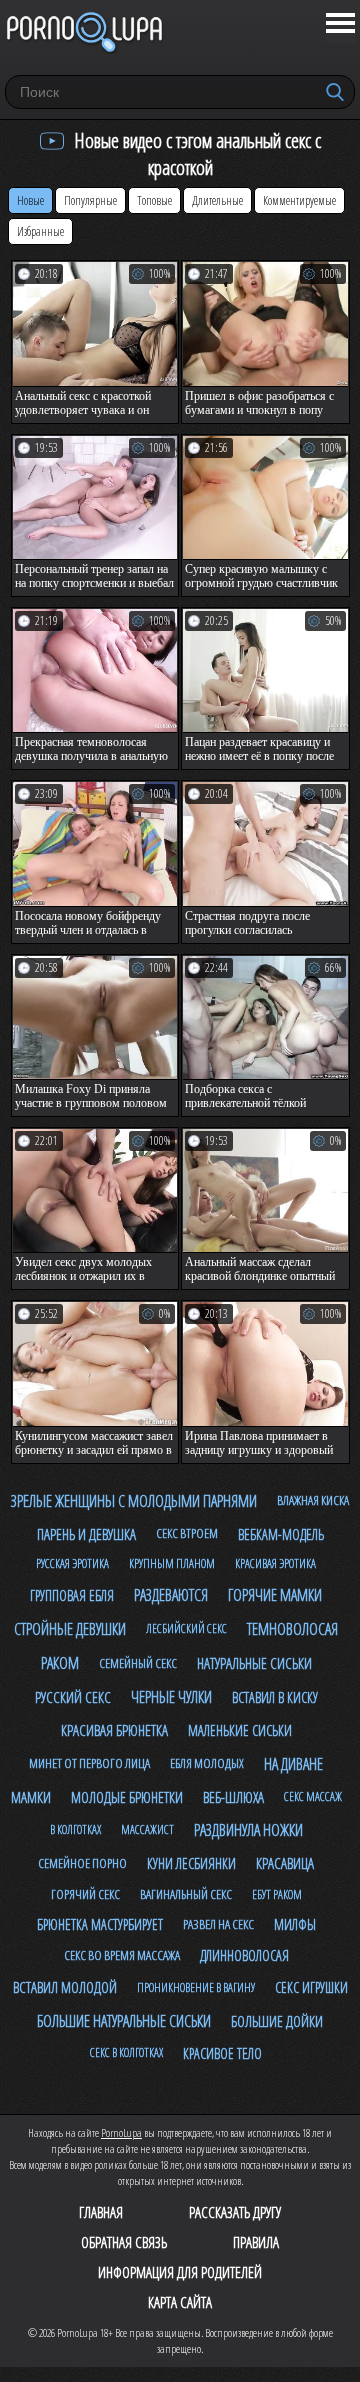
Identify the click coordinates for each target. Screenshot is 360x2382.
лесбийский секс (186, 1628)
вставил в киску (275, 1697)
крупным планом (172, 1563)
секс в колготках (126, 2052)
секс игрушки (311, 1987)
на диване (293, 1764)
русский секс (73, 1697)
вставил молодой (65, 1987)
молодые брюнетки (127, 1797)
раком (60, 1663)
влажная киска (313, 1500)
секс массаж (313, 1796)
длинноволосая (244, 1955)
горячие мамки (275, 1595)
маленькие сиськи (240, 1730)
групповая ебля (72, 1595)
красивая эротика (275, 1563)
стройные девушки (70, 1629)
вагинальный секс (186, 1894)
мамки (31, 1797)
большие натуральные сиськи (124, 2021)
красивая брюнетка (114, 1730)
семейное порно (82, 1863)
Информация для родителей (180, 2272)
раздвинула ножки (248, 1830)
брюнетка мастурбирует (100, 1924)
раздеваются (171, 1595)
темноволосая (292, 1629)
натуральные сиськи (254, 1663)
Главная (101, 2212)
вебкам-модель (281, 1534)
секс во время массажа (122, 1955)
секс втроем (187, 1533)
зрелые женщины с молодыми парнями (134, 1501)
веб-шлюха (233, 1797)
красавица (285, 1863)
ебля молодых (207, 1763)
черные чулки (171, 1697)
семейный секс (138, 1663)
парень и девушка (86, 1534)
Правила (256, 2242)
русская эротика (72, 1563)
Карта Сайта (180, 2302)
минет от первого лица (89, 1763)
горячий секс (85, 1894)
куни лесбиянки (191, 1863)
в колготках (75, 1829)
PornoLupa (121, 2132)
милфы (295, 1924)
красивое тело (222, 2053)
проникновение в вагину (196, 1987)
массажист (147, 1829)
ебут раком (277, 1894)
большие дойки (277, 2021)
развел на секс (218, 1924)
